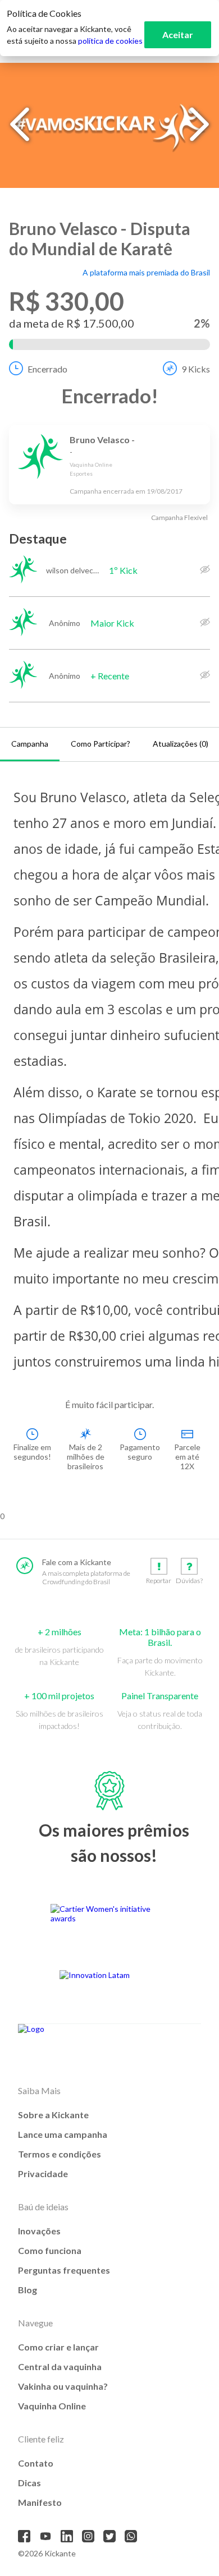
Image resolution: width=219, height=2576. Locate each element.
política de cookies (110, 41)
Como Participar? (101, 744)
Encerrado (47, 369)
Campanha (30, 744)
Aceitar (178, 34)
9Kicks (196, 369)
